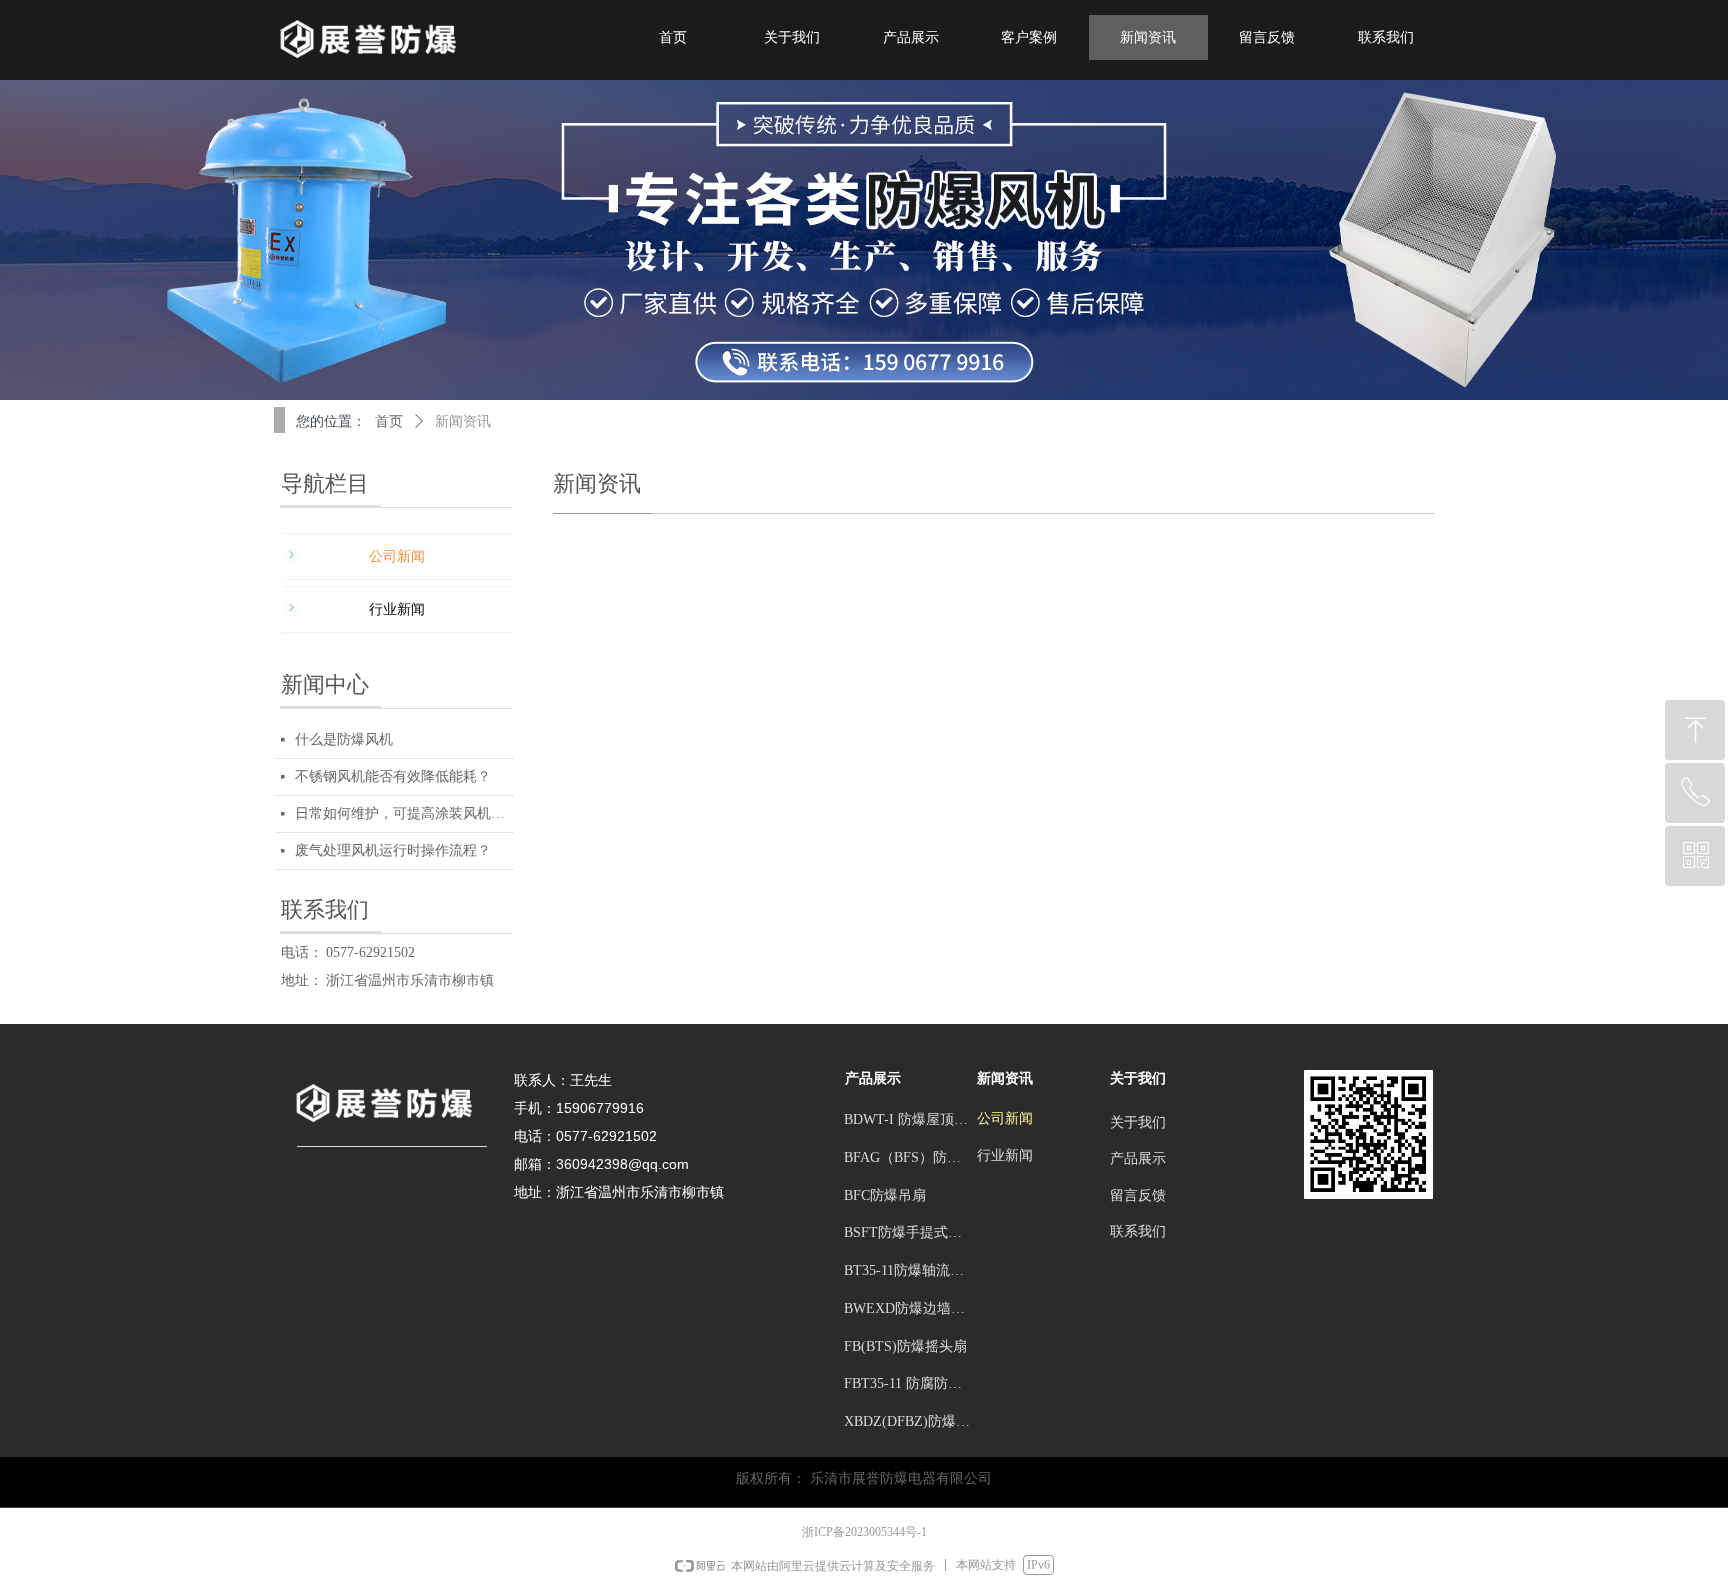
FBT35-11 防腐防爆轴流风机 (913, 1383)
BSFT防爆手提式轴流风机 (913, 1232)
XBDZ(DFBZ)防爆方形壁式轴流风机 (913, 1421)
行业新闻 (397, 609)
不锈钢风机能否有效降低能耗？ (393, 776)
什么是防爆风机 (344, 739)
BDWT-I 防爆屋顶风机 (913, 1119)
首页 (389, 421)
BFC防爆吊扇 (885, 1195)
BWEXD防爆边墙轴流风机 (913, 1308)
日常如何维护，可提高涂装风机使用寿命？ (404, 813)
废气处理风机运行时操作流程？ (393, 850)
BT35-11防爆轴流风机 (911, 1270)
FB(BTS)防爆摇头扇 (905, 1346)
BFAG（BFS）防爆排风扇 (913, 1157)
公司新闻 (397, 556)
